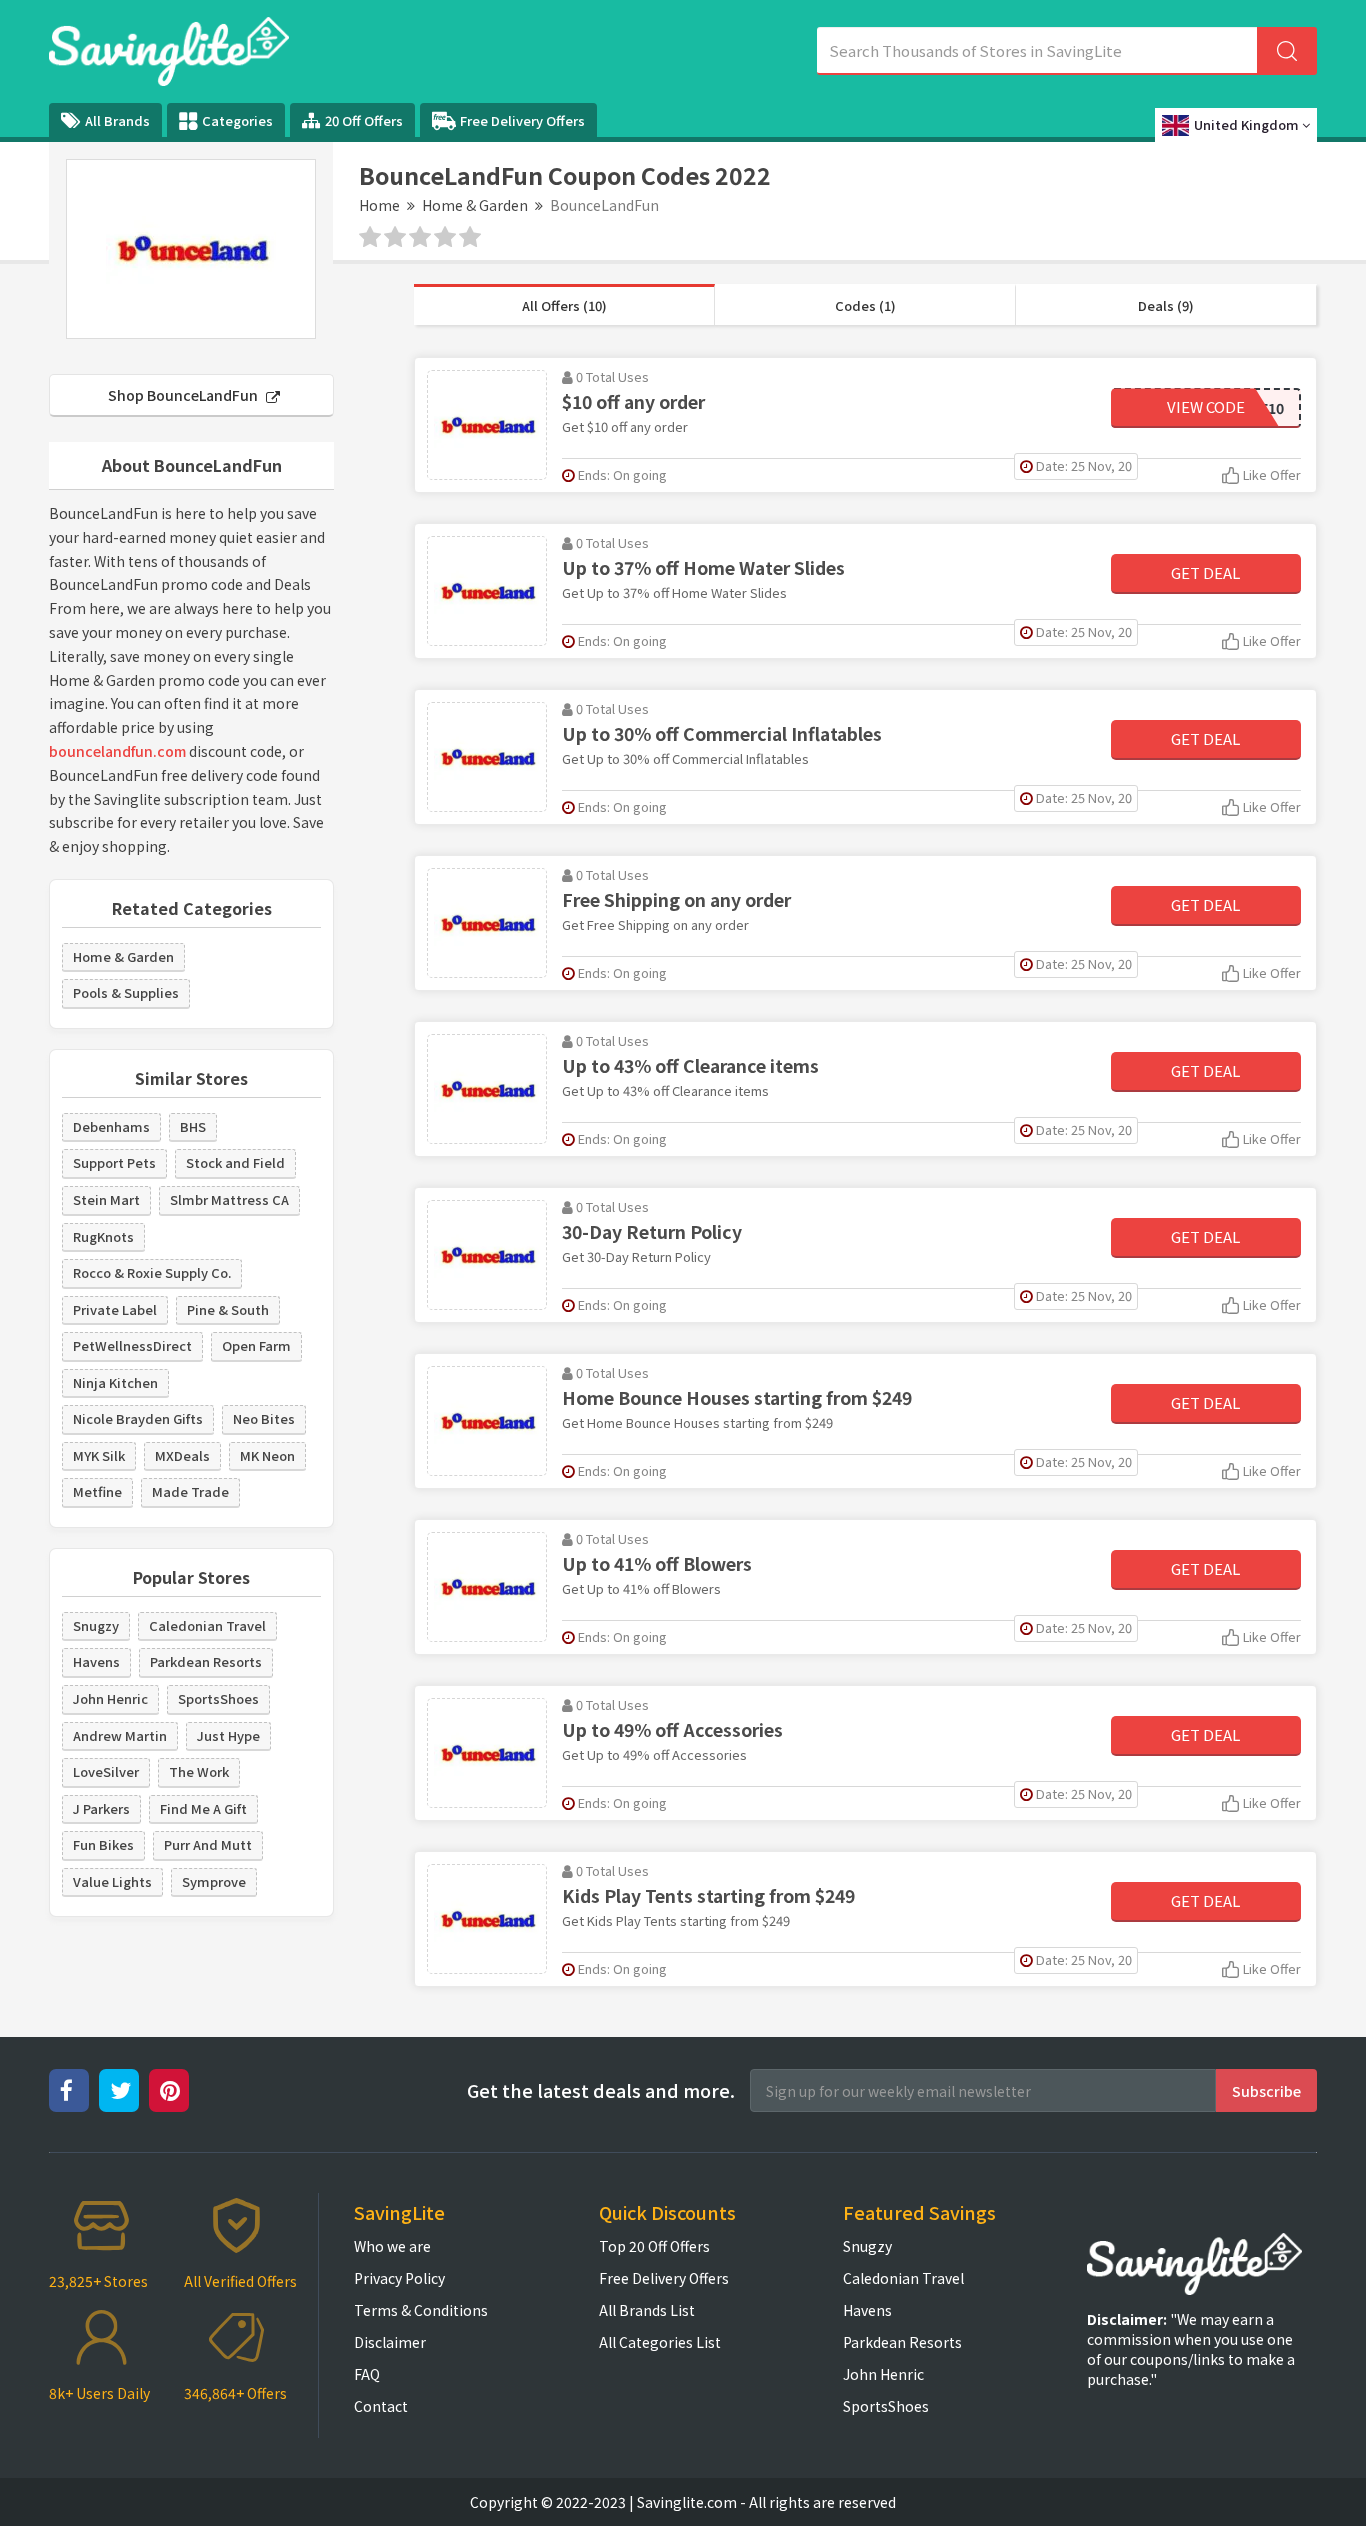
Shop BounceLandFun (184, 395)
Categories (237, 120)
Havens (96, 1661)
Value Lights (112, 1881)
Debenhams (111, 1126)
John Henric (110, 1698)
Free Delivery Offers (522, 120)
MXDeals (182, 1455)
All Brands (117, 120)
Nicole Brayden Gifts (138, 1418)
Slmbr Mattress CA (229, 1199)
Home (379, 205)
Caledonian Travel (207, 1625)
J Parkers (101, 1808)
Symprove (214, 1881)
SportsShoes (218, 1698)
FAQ (367, 2374)
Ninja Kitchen (115, 1382)
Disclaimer (390, 2342)
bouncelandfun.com (117, 751)
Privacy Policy (399, 2278)
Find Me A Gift (203, 1808)
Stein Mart (106, 1199)
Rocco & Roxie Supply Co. (152, 1272)
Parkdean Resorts (206, 1661)
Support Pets (114, 1162)
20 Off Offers (364, 120)
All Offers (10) (564, 305)
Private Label (115, 1309)
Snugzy (96, 1625)
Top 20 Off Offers (654, 2246)
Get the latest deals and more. (601, 2090)
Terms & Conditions (421, 2310)
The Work (199, 1771)
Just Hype (228, 1735)
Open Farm (256, 1345)
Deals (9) (1166, 305)
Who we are (392, 2246)
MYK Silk (99, 1455)
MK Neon (267, 1455)
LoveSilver (106, 1771)
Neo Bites (264, 1418)
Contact (381, 2406)
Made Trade (190, 1491)
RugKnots (103, 1236)
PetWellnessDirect (132, 1345)
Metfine (97, 1491)
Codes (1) (865, 305)
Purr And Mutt (208, 1844)
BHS (193, 1126)
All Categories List (660, 2342)
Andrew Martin (120, 1735)
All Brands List (647, 2310)
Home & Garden (475, 205)
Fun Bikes (103, 1844)
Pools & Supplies (126, 992)
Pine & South (228, 1309)
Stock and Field (235, 1162)
